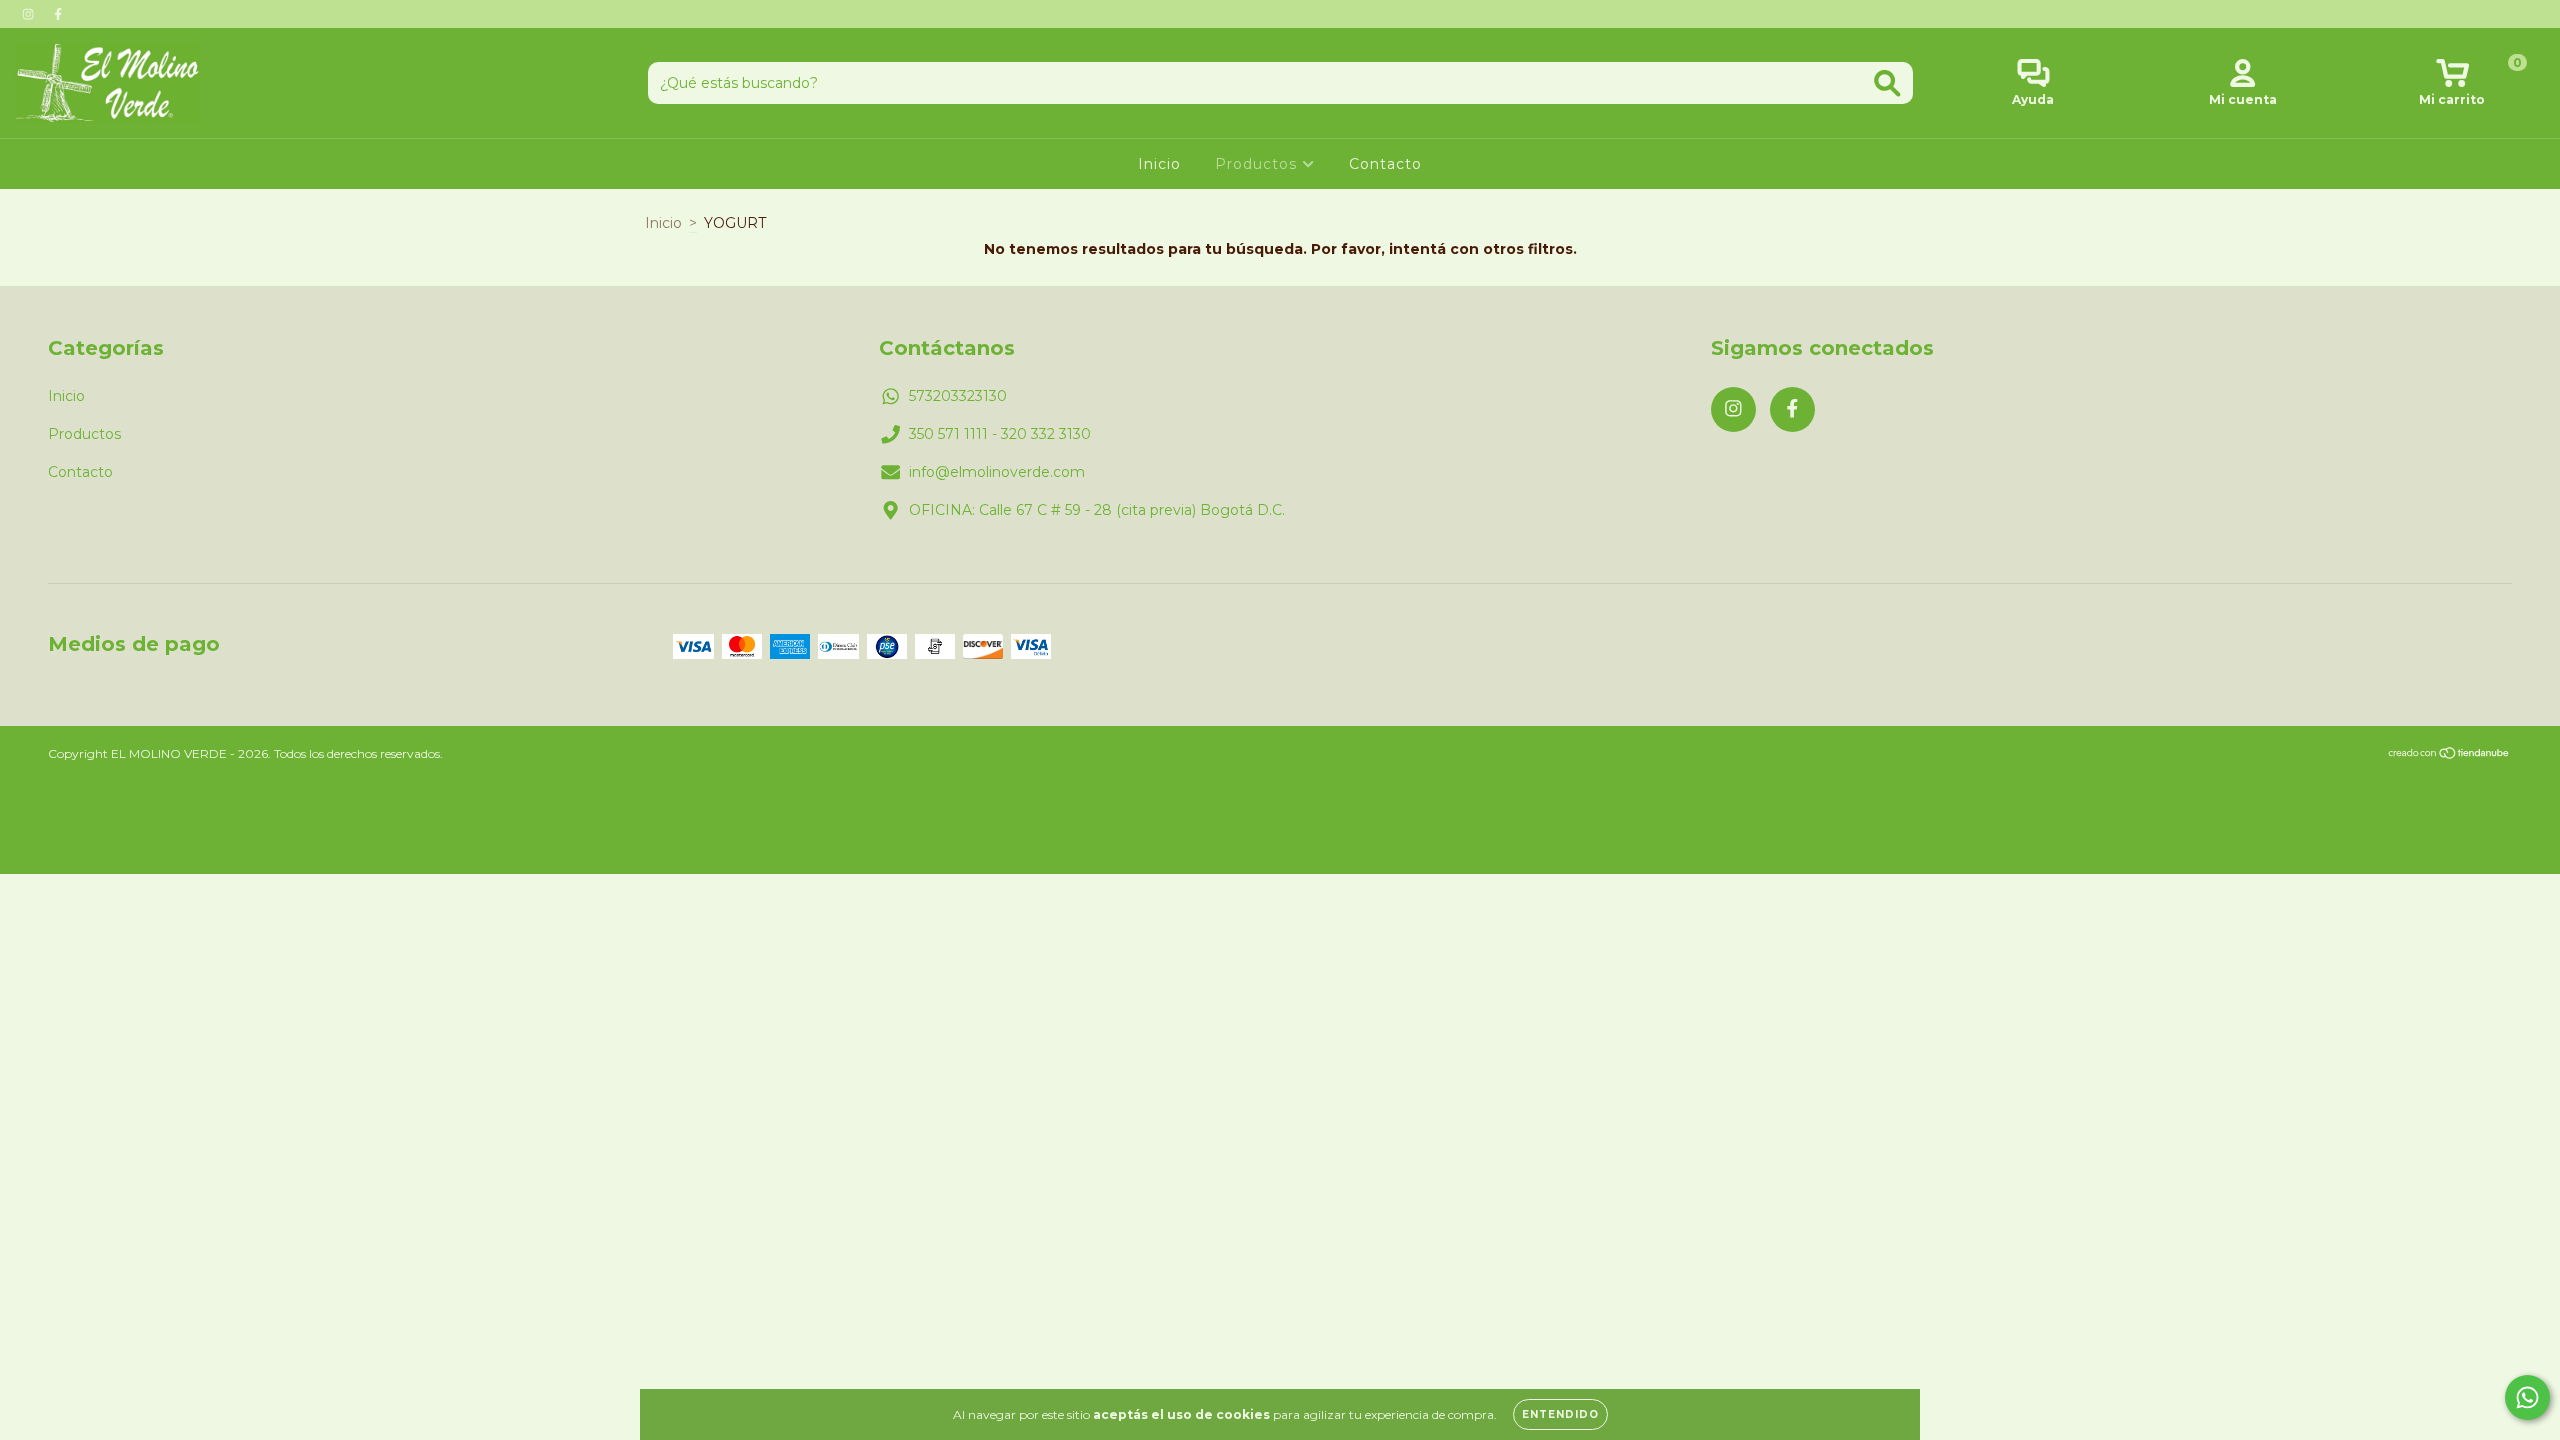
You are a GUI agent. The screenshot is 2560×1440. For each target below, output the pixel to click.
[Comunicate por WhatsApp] (2527, 1397)
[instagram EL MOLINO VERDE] (30, 14)
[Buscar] (1887, 83)
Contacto (1385, 164)
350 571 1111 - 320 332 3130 (1000, 434)
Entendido (1560, 1414)
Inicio (1159, 164)
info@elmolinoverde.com (997, 472)
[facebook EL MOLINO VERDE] (58, 14)
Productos (1258, 164)
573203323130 (958, 396)
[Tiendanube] (2449, 755)
